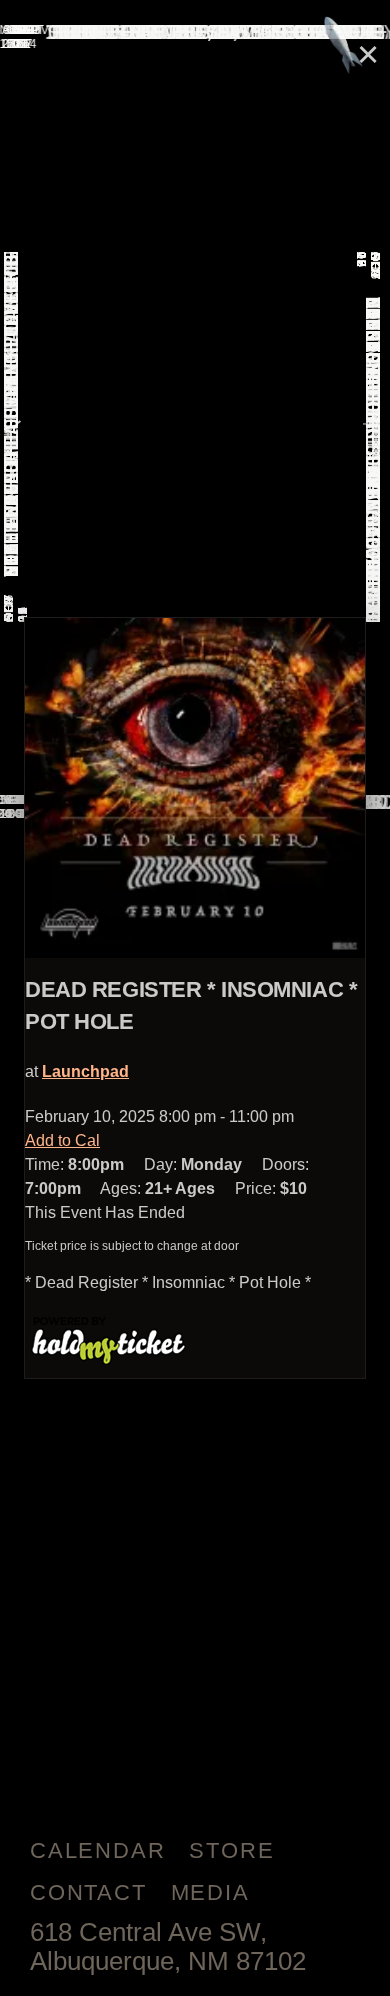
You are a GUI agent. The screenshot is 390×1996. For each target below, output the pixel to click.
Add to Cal (62, 1140)
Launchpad (85, 1071)
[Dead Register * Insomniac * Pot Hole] (195, 788)
